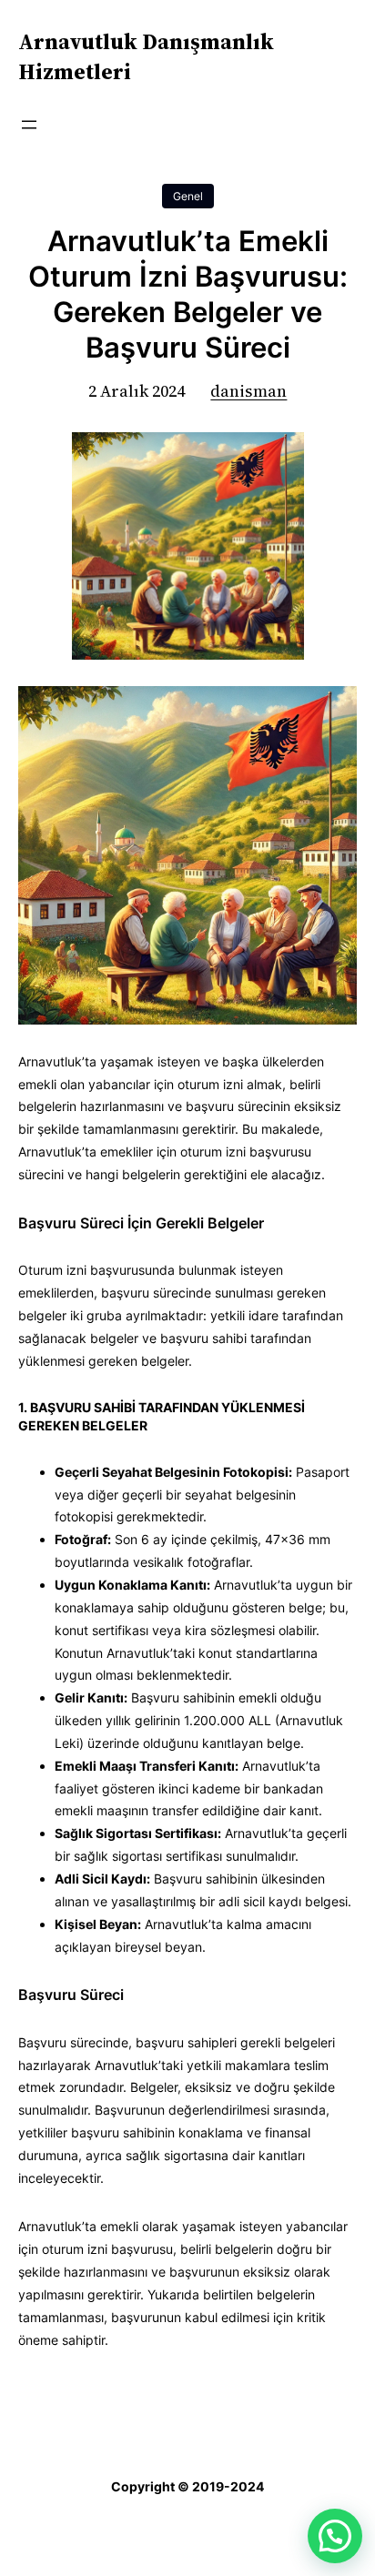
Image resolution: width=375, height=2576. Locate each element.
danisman (248, 391)
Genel (188, 196)
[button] (335, 2536)
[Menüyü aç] (29, 125)
